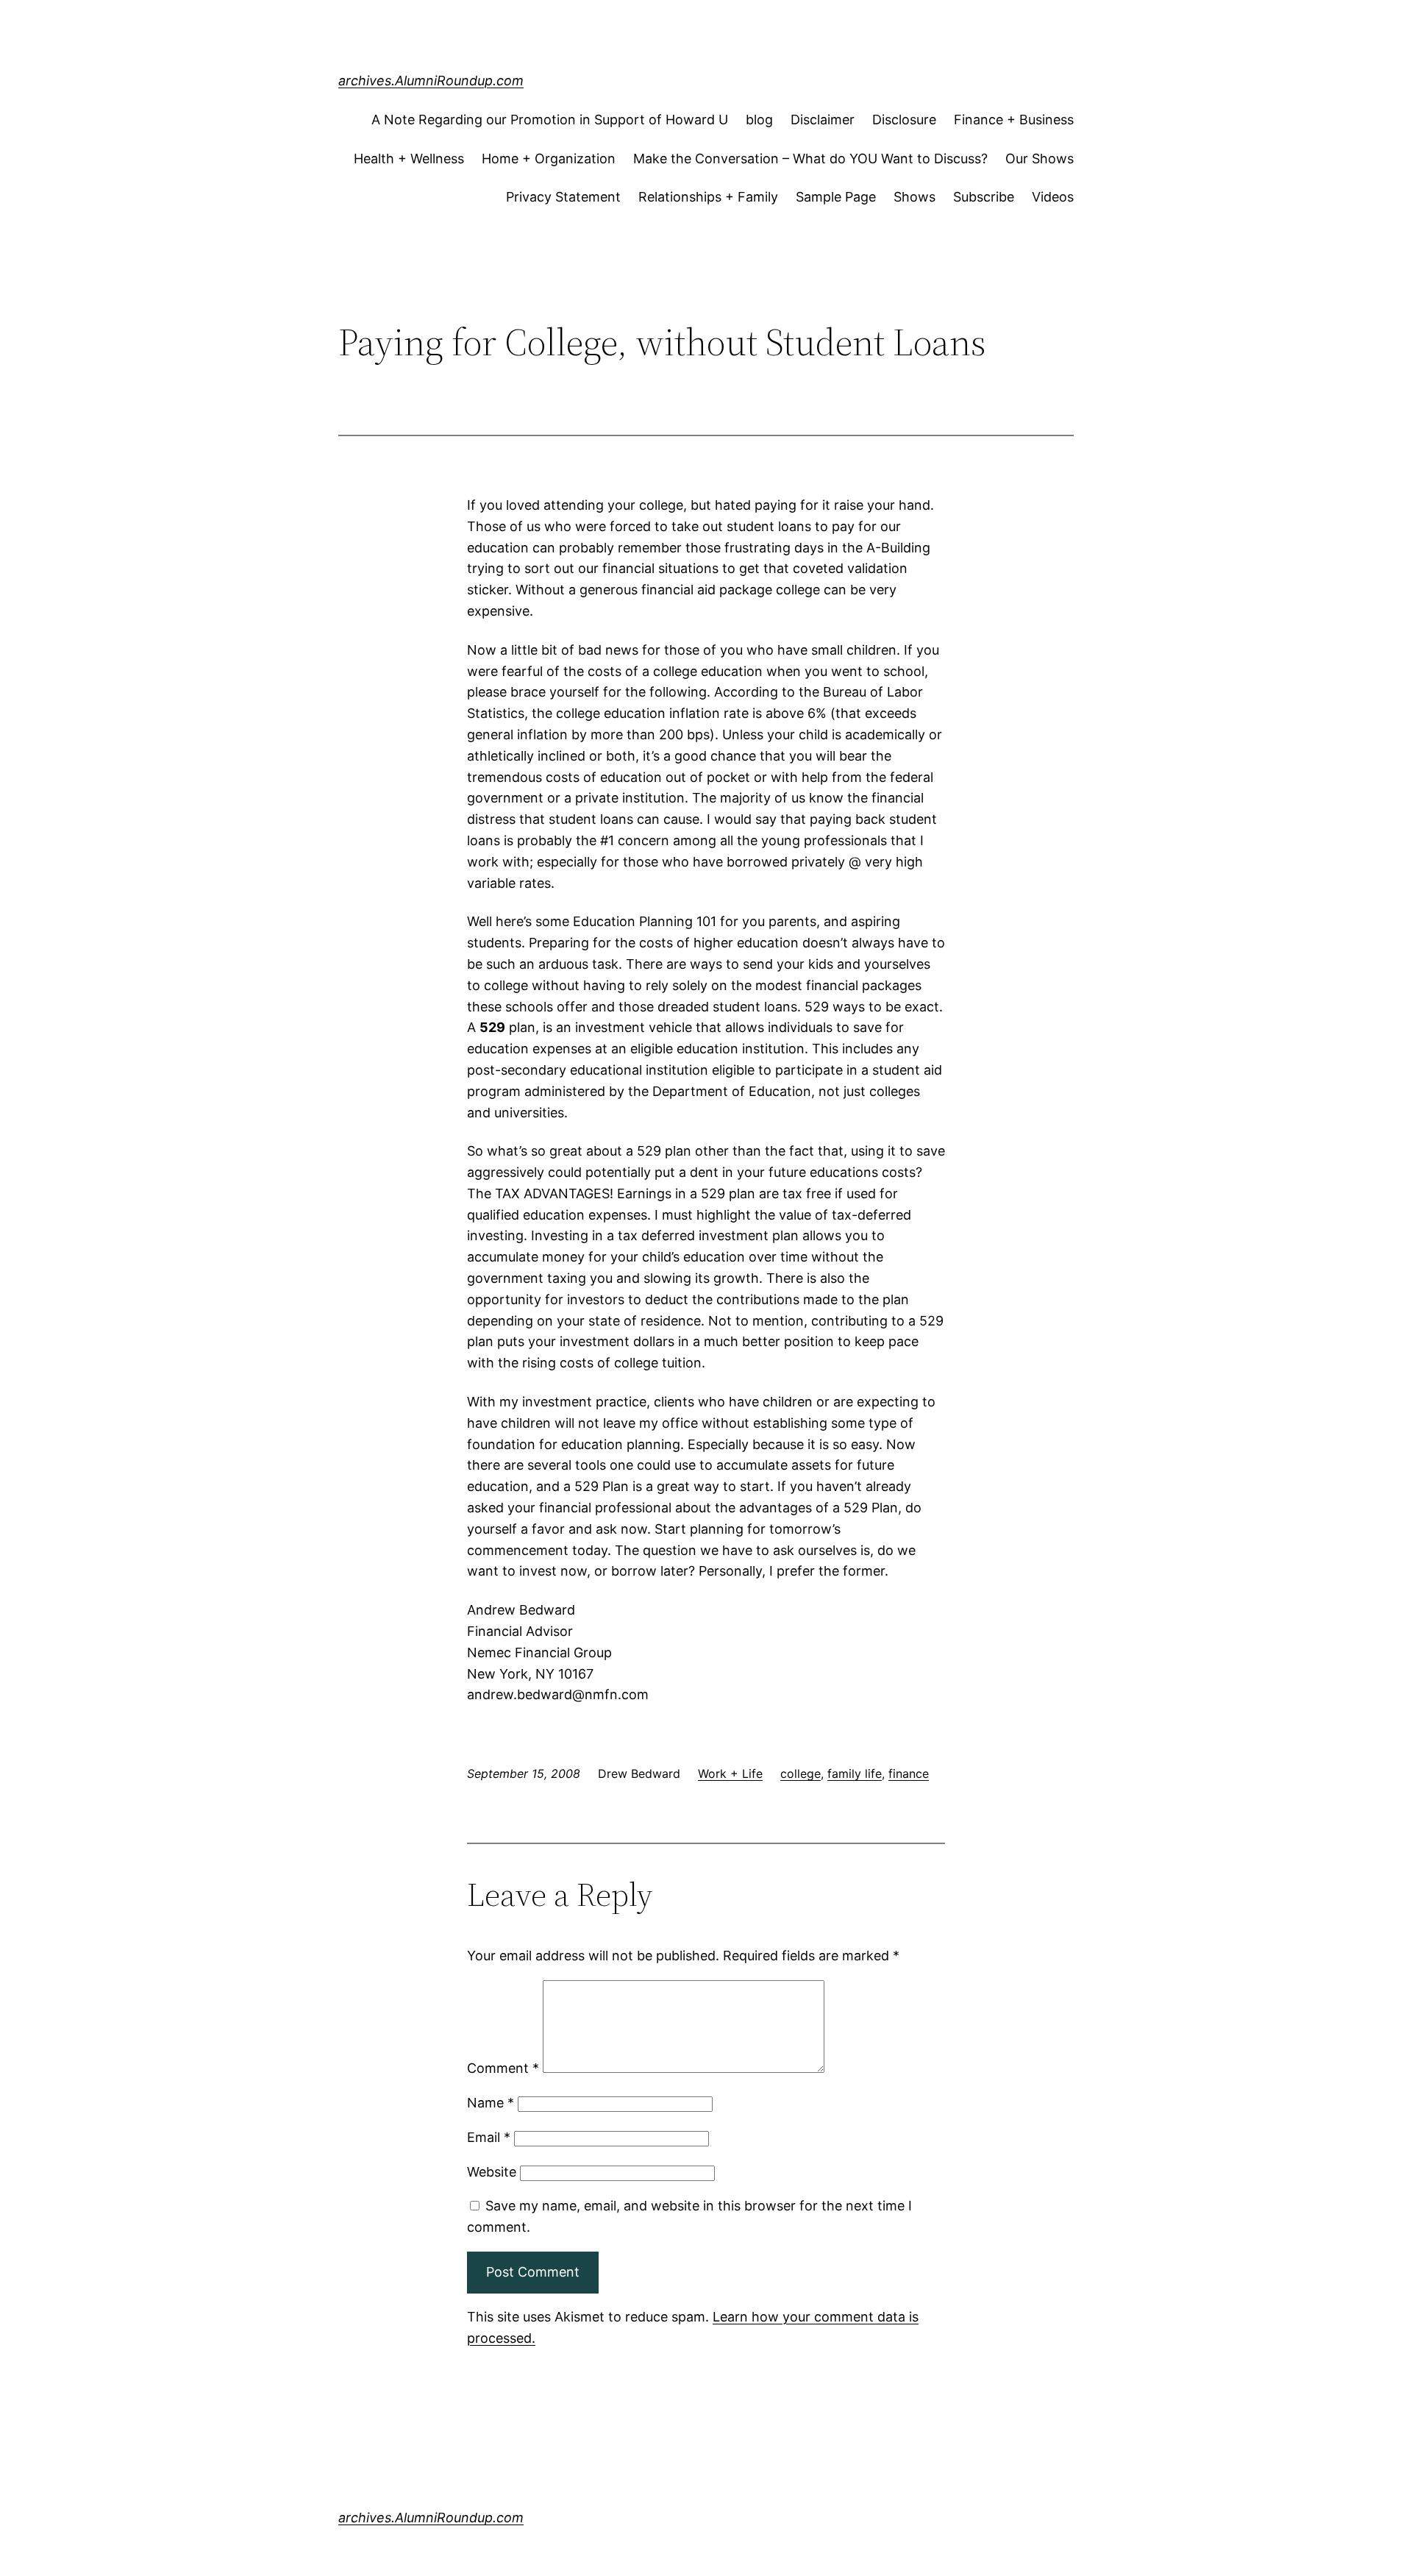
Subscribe (984, 197)
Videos (1053, 197)
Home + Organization (549, 159)
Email (489, 2137)
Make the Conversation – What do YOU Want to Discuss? (810, 159)
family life (855, 1773)
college (801, 1773)
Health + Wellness (409, 159)
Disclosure (904, 120)
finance (909, 1773)
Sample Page (836, 197)
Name (491, 2103)
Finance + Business (1014, 120)
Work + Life (730, 1773)
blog (759, 120)
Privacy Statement (563, 197)
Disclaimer (823, 120)
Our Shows (1040, 159)
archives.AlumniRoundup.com (431, 81)
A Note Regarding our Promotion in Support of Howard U (550, 120)
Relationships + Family (708, 197)
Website (492, 2172)
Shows (914, 197)
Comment (503, 2068)
